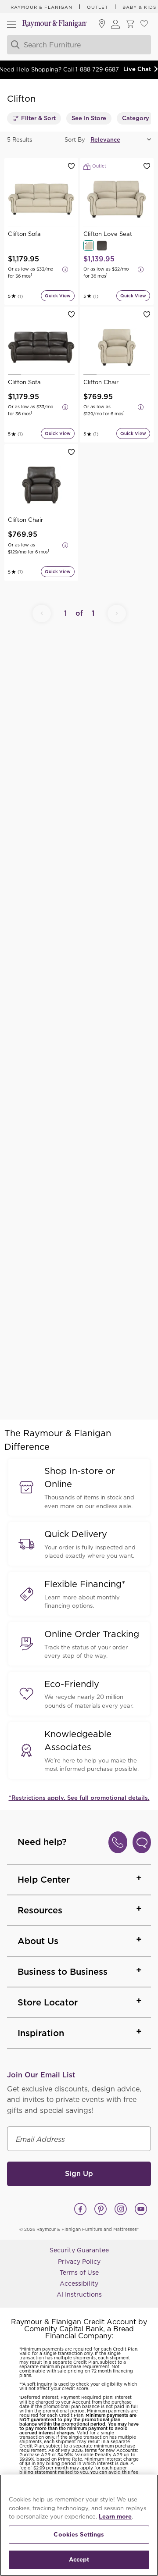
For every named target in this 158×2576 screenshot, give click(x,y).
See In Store (89, 118)
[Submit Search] (14, 45)
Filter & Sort (38, 118)
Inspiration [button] (41, 2033)
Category (136, 118)
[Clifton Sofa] (41, 199)
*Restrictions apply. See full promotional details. (79, 1798)
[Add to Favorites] (71, 166)
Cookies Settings (79, 2535)
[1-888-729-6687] (118, 1842)
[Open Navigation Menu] (11, 24)
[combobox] (79, 45)
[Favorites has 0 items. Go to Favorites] (144, 24)
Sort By (75, 140)
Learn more (115, 2517)
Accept (79, 2560)
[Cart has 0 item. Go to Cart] (130, 24)
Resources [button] (40, 1910)
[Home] (55, 24)
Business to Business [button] (63, 1972)
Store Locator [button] (48, 2002)
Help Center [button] (44, 1880)
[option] (41, 199)
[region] (79, 2525)
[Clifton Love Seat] (117, 199)
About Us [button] (38, 1941)
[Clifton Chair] (117, 347)
